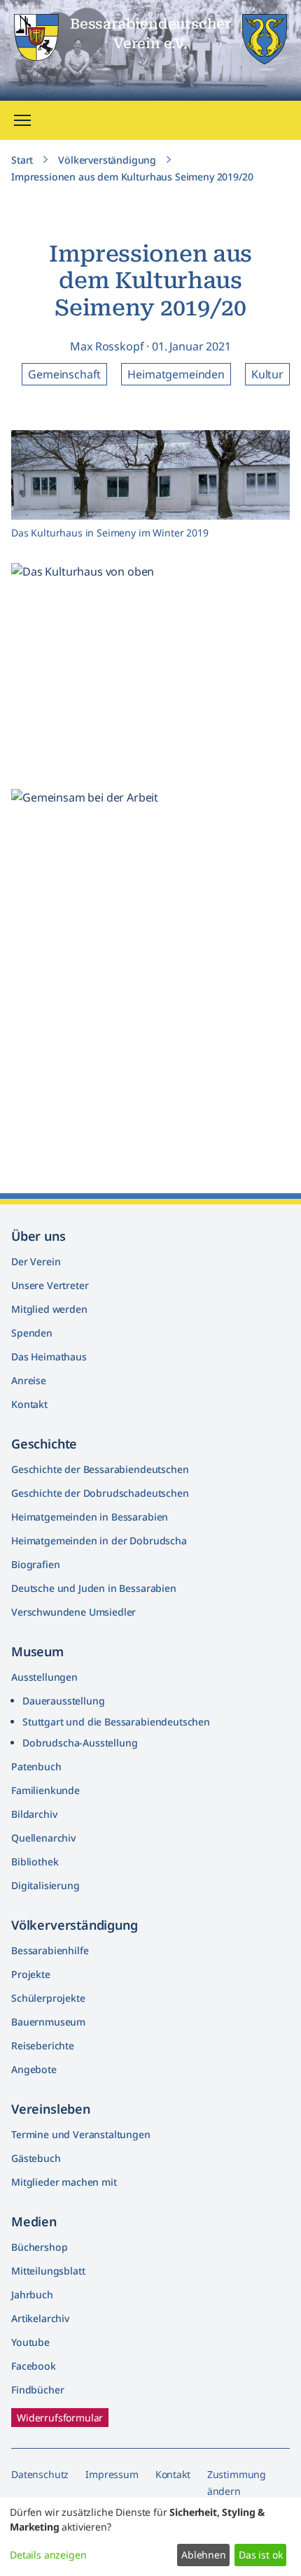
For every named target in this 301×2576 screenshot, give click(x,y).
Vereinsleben (51, 2109)
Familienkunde (45, 1790)
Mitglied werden (49, 1309)
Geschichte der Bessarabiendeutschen (100, 1469)
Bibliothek (35, 1862)
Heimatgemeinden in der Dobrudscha (99, 1540)
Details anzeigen (48, 2555)
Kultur (267, 374)
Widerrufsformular (60, 2418)
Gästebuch (36, 2158)
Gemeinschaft (64, 374)
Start (22, 160)
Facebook (34, 2366)
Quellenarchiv (43, 1838)
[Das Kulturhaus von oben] (267, 697)
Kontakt (29, 1404)
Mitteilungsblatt (48, 2271)
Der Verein (36, 1261)
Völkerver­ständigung (75, 1925)
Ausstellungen (44, 1677)
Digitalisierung (45, 1885)
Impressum (112, 2474)
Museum (37, 1651)
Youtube (30, 2342)
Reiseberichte (43, 2045)
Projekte (31, 1974)
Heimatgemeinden (176, 374)
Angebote (34, 2069)
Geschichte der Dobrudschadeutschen (100, 1493)
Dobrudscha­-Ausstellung (80, 1743)
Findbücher (37, 2390)
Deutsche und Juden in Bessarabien (94, 1588)
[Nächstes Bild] (273, 676)
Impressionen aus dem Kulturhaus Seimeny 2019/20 (132, 177)
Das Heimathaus (49, 1357)
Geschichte (44, 1444)
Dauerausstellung (63, 1701)
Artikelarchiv (40, 2318)
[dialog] (150, 2537)
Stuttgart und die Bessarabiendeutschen (116, 1722)
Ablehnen (204, 2555)
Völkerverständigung (107, 160)
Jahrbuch (32, 2294)
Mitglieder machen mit (64, 2182)
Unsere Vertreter (50, 1285)
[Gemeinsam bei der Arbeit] (267, 1137)
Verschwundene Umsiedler (73, 1612)
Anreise (29, 1380)
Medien (34, 2221)
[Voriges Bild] (28, 676)
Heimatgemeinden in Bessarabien (90, 1517)
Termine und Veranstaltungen (81, 2134)
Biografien (35, 1564)
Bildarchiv (34, 1814)
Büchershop (39, 2247)
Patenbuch (36, 1766)
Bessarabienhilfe (50, 1950)
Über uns (38, 1236)
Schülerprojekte (48, 1998)
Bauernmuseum (48, 2022)
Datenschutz (40, 2474)
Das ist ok (260, 2555)
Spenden (32, 1333)
